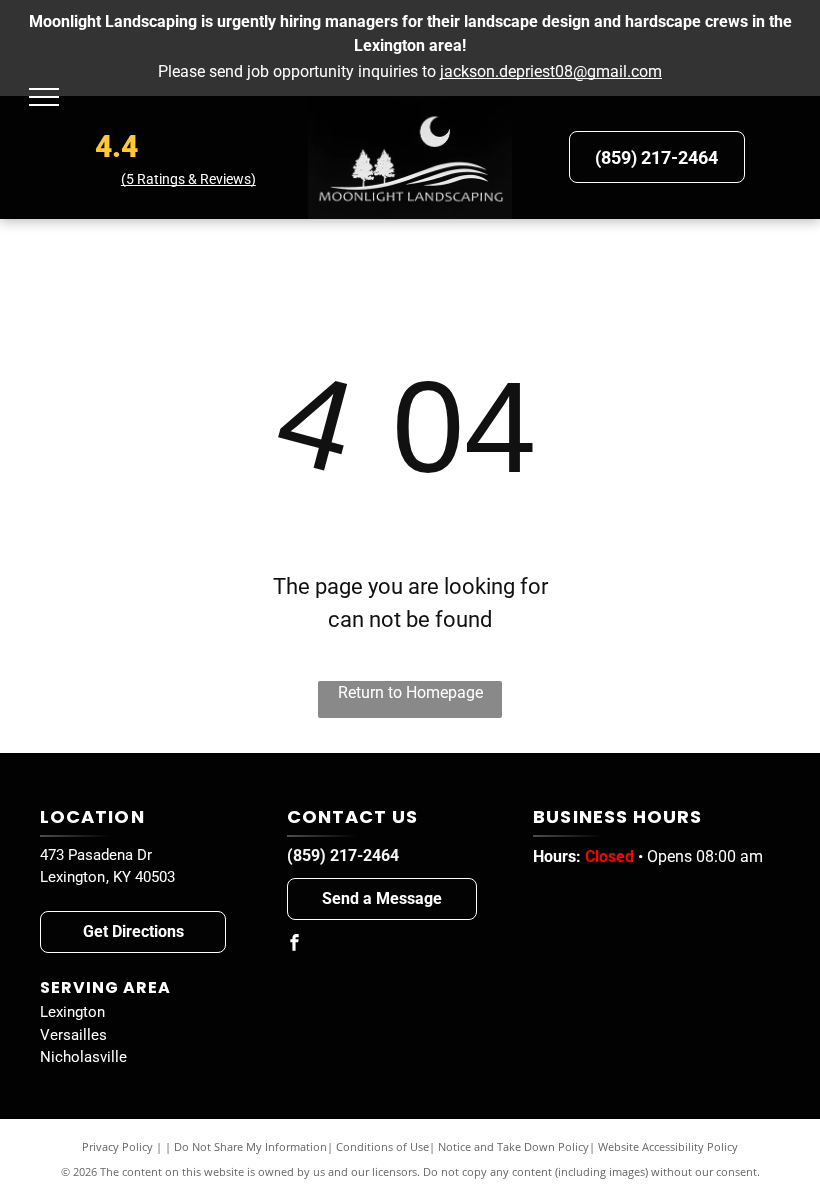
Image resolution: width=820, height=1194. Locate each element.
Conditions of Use (382, 1146)
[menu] (44, 97)
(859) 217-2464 (343, 855)
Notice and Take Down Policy (513, 1146)
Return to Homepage (410, 692)
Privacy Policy (117, 1146)
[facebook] (295, 945)
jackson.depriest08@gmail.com (551, 71)
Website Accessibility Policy (668, 1146)
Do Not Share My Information (250, 1146)
